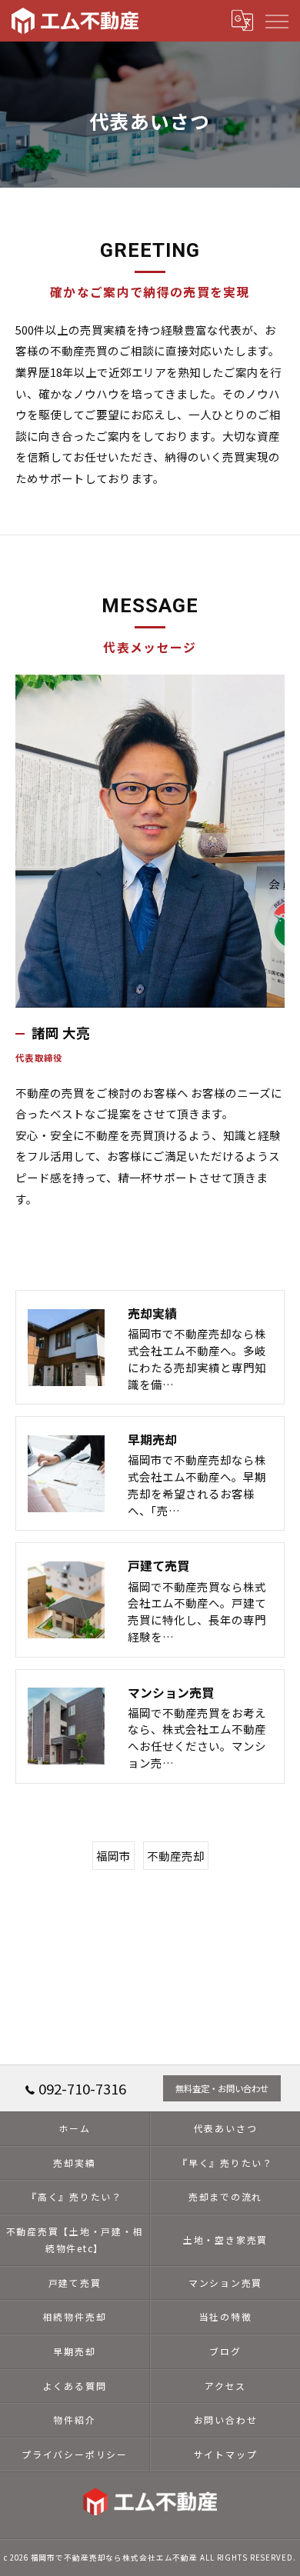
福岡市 (113, 1856)
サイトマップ (226, 2454)
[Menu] (276, 20)
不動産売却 (176, 1856)
